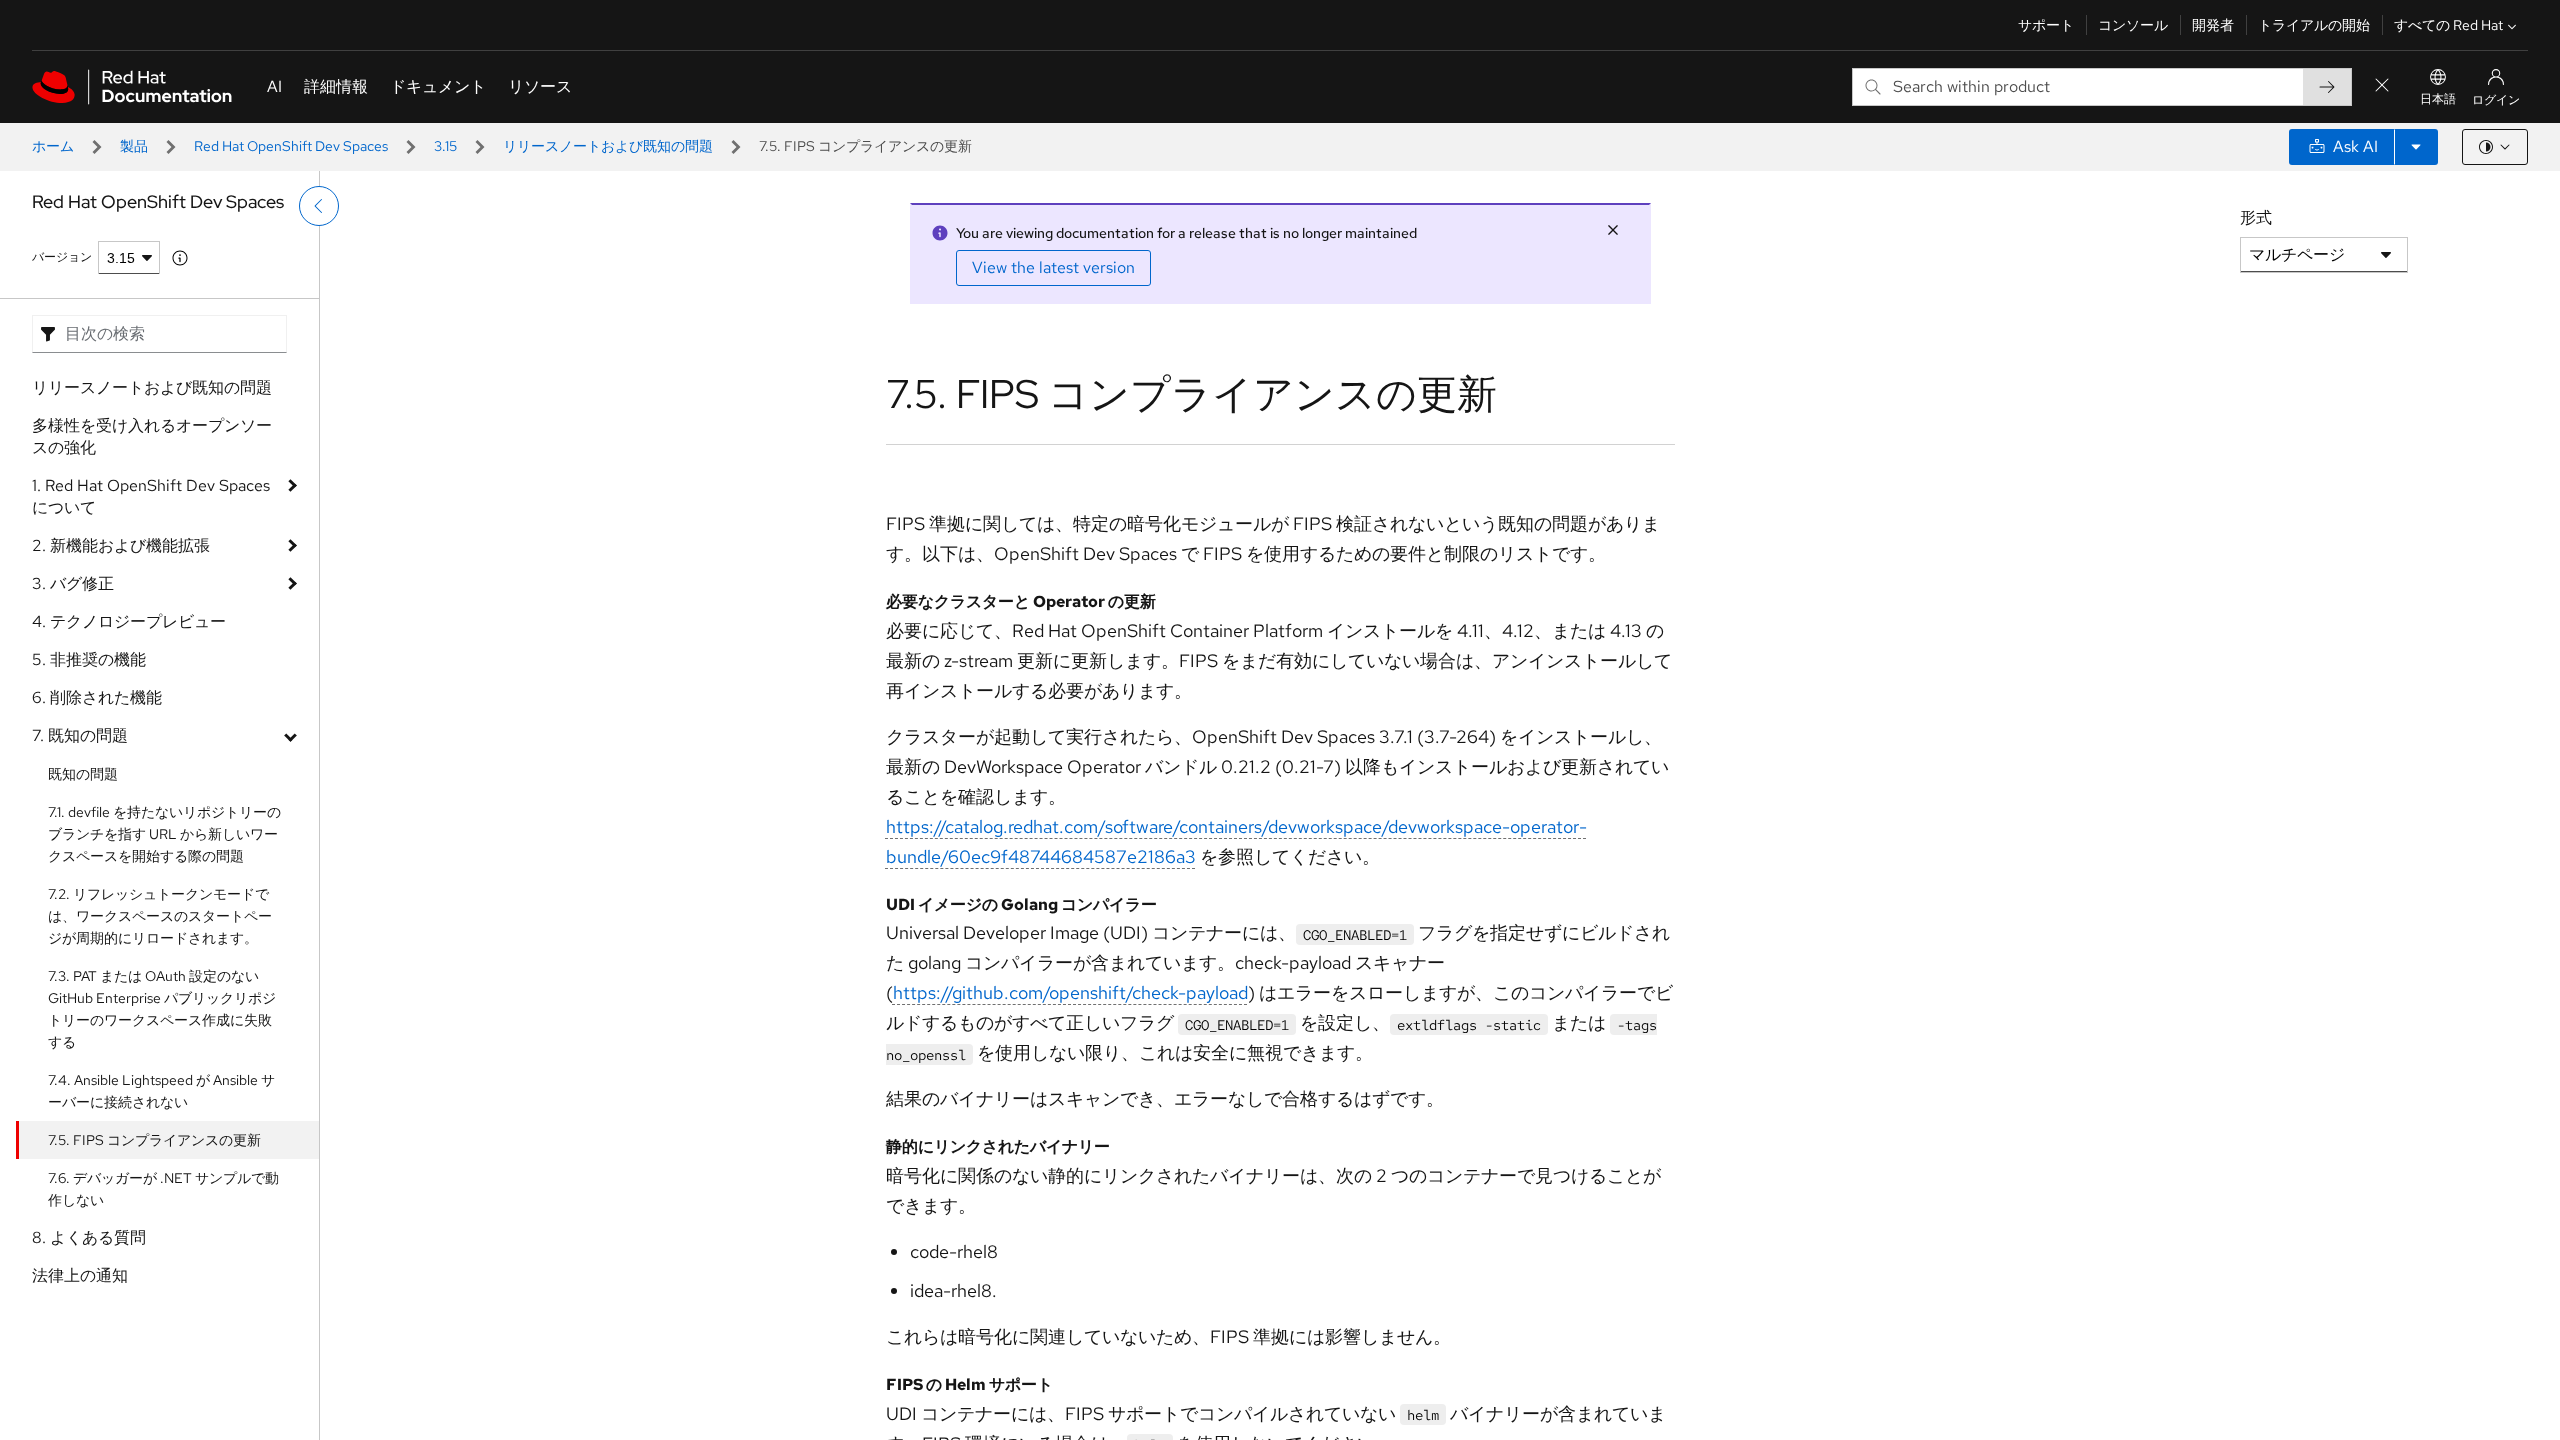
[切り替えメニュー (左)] (319, 206)
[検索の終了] (2382, 86)
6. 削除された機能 (97, 697)
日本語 (2438, 99)
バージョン (62, 257)
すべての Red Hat (2448, 25)
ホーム (53, 146)
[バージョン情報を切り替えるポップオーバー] (180, 258)
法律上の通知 (80, 1275)
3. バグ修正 (73, 583)
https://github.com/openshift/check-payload (1070, 992)
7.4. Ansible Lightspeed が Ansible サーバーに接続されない (161, 1091)
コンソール (2133, 25)
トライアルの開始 (2314, 25)
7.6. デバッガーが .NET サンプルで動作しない (163, 1189)
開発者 (2213, 25)
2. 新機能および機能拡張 (121, 545)
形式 (2256, 217)
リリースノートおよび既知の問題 (608, 146)
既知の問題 (83, 774)
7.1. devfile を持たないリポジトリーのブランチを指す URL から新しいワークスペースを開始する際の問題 (164, 834)
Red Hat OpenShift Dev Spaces (291, 146)
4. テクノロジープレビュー (129, 621)
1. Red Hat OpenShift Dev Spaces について (151, 496)
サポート (2046, 25)
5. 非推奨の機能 (89, 659)
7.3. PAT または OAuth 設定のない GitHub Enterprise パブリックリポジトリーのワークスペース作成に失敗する (162, 1009)
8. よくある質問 (89, 1237)
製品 (134, 146)
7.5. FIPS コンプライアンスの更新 (154, 1140)
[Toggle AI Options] (2416, 147)
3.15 (445, 146)
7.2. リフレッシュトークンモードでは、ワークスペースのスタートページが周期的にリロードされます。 (160, 916)
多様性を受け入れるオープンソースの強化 (152, 436)
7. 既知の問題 (80, 735)
